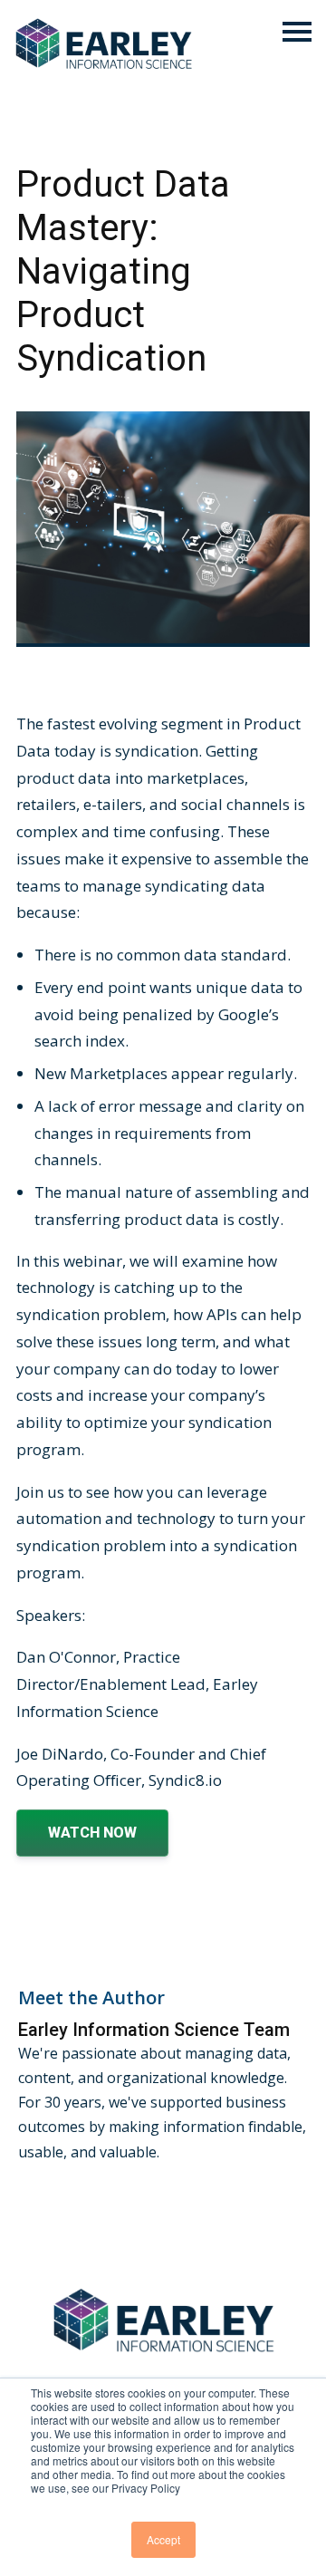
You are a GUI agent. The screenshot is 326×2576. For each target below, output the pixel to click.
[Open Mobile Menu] (297, 33)
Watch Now (92, 1833)
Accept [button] (163, 2539)
